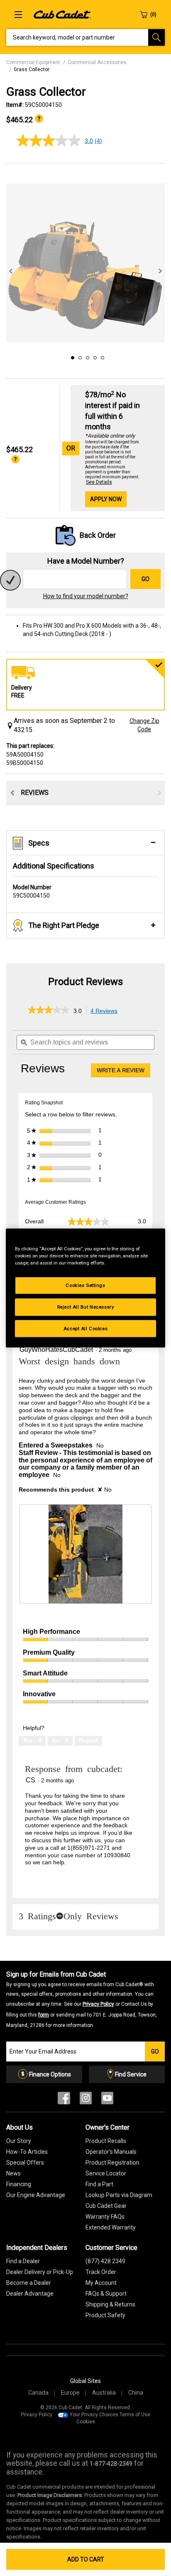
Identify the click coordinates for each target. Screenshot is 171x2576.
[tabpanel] (85, 263)
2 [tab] (79, 356)
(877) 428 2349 (105, 2261)
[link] (49, 1011)
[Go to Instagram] (86, 2100)
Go (145, 579)
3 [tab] (86, 356)
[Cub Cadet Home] (62, 14)
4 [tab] (94, 356)
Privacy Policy (98, 2004)
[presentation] (85, 1554)
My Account (101, 2283)
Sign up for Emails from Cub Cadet (82, 1999)
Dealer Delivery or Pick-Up (40, 2272)
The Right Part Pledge (64, 925)
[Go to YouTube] (107, 2100)
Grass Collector (32, 69)
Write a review (123, 1072)
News (13, 2173)
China (136, 2393)
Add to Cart (86, 2559)
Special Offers (25, 2163)
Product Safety (105, 2315)
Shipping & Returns (110, 2304)
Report (88, 1740)
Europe (70, 2393)
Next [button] (160, 271)
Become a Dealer (29, 2283)
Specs (39, 843)
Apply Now (106, 499)
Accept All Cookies (85, 1328)
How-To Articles (27, 2152)
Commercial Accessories (97, 62)
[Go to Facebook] (64, 2100)
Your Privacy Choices (94, 2415)
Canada (38, 2393)
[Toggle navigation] (18, 15)
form (44, 2015)
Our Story (19, 2141)
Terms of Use (135, 2415)
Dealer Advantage (30, 2294)
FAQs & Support (106, 2294)
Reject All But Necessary (86, 1307)
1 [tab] (71, 356)
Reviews (35, 793)
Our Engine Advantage (36, 2195)
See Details (99, 482)
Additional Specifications (54, 866)
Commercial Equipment (33, 62)
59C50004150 (32, 891)
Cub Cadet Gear (106, 2206)
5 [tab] (101, 356)
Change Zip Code (144, 725)
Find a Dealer (23, 2261)
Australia (104, 2393)
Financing (19, 2184)
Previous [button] (11, 271)
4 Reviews (106, 1011)
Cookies (86, 2422)
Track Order (101, 2272)
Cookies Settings (85, 1285)
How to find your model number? (86, 596)
